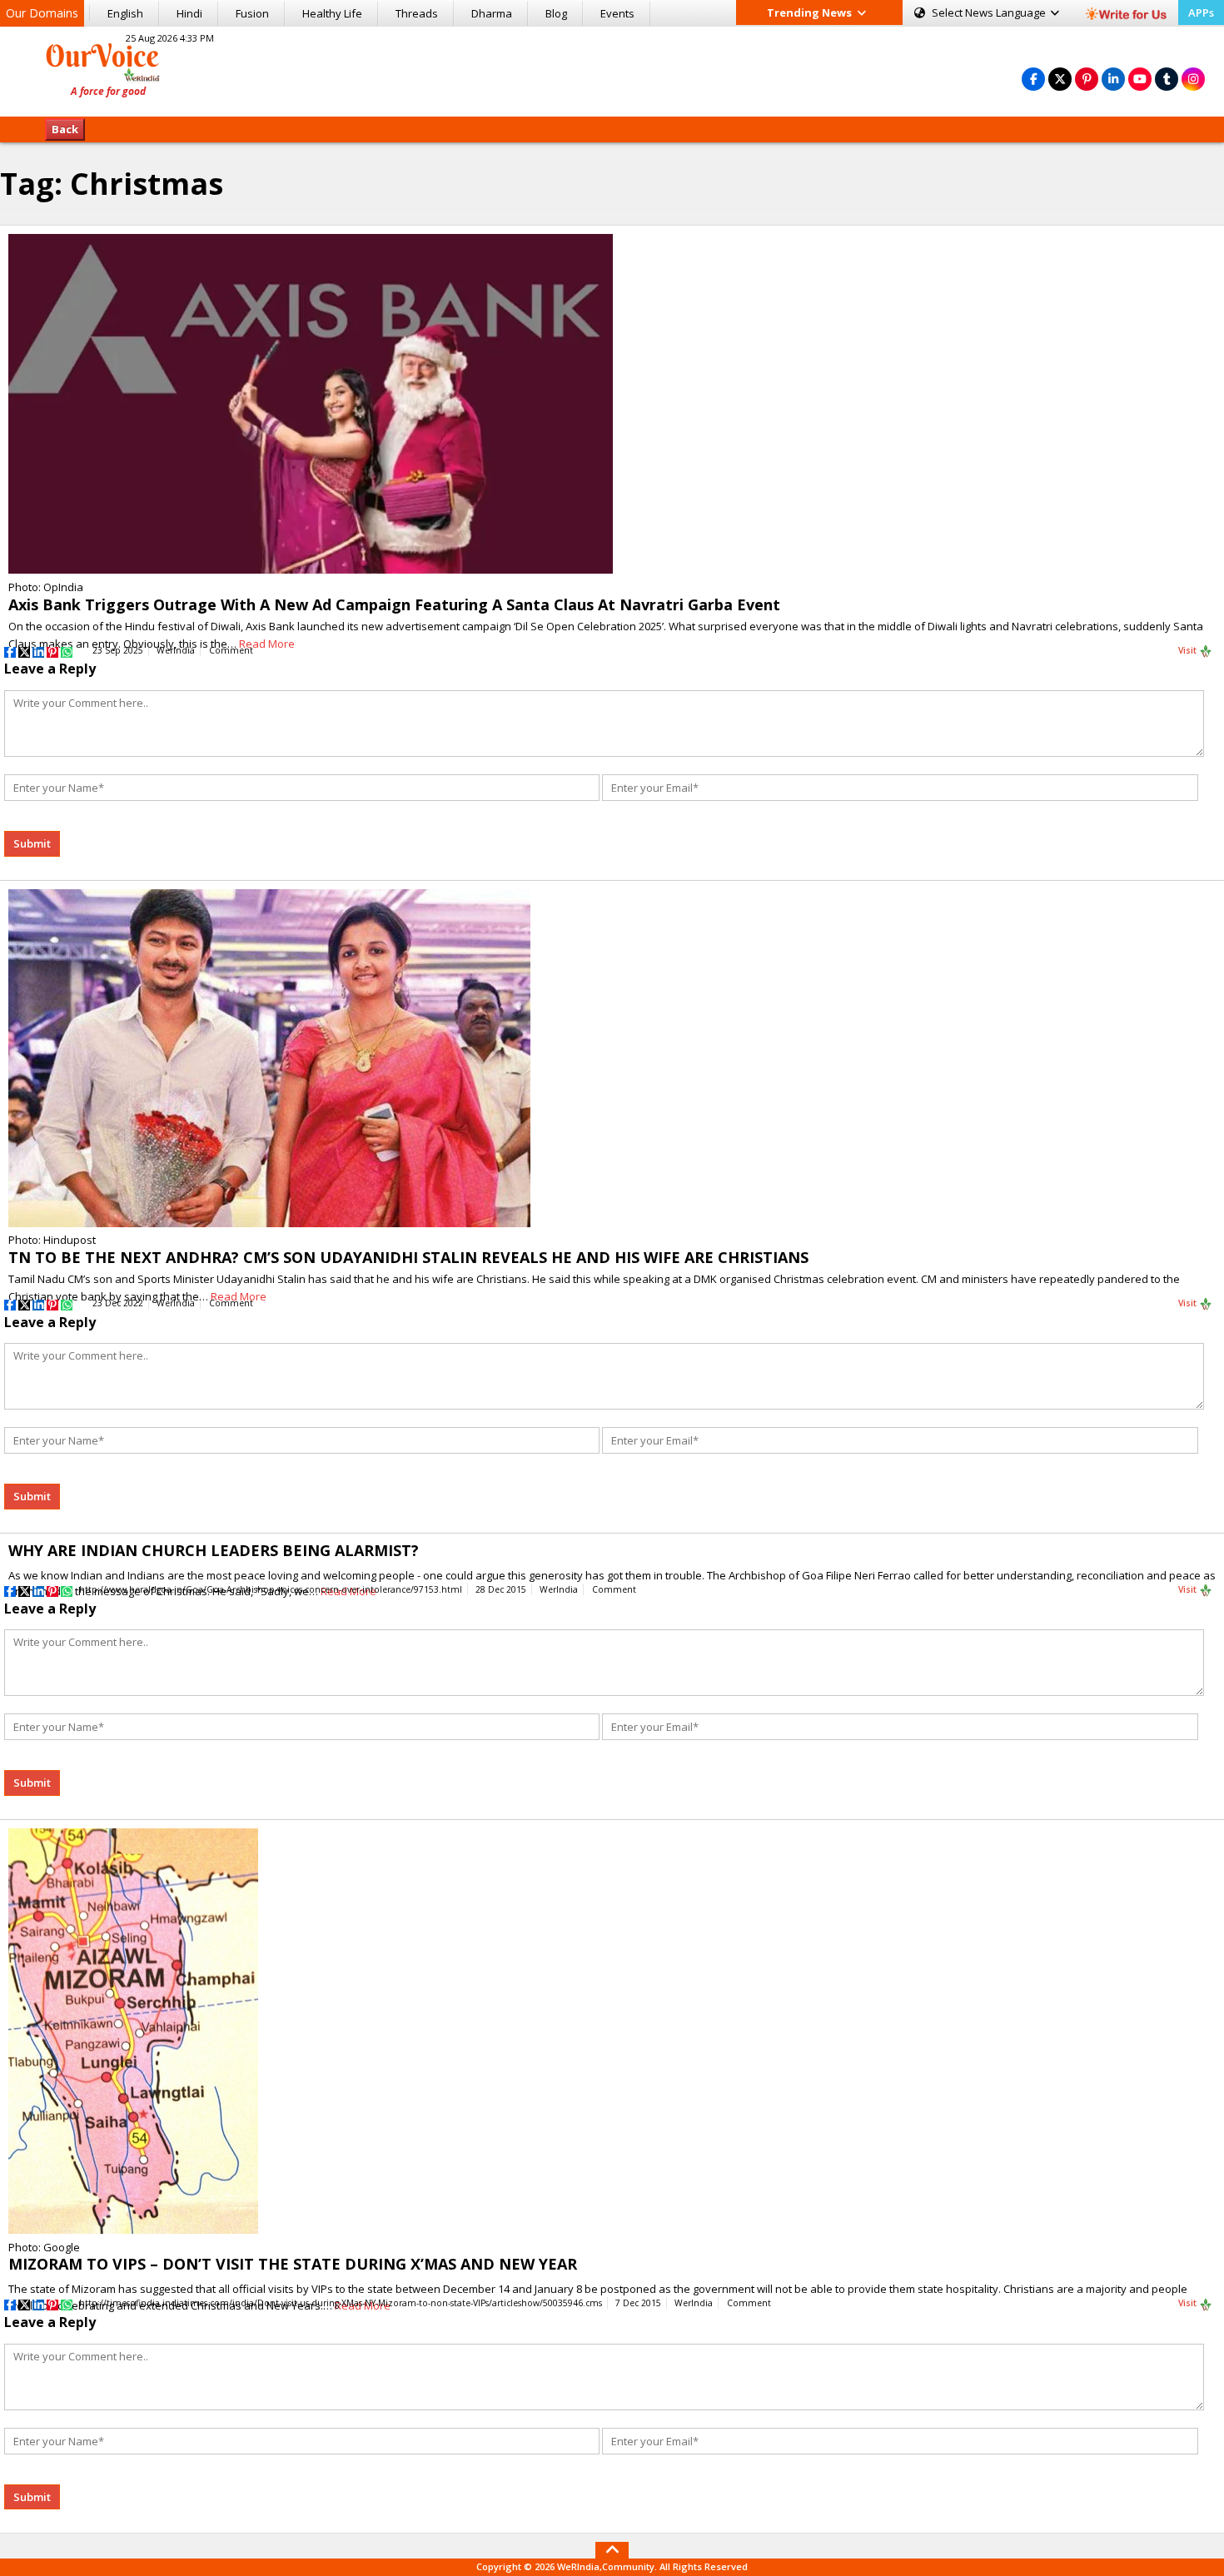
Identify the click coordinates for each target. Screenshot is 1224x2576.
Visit (1189, 650)
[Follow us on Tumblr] (1167, 79)
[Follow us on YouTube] (1140, 79)
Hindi (189, 13)
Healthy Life (332, 13)
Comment (231, 650)
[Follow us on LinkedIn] (1113, 79)
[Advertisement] (612, 69)
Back (65, 129)
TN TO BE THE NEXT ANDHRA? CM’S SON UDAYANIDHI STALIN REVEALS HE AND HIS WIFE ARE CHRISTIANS (408, 1257)
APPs (1201, 12)
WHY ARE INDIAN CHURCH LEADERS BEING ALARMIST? (214, 1550)
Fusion (252, 13)
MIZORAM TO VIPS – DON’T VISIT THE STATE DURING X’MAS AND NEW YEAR (293, 2264)
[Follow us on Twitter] (1060, 79)
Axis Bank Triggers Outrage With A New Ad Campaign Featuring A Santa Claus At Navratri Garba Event (394, 604)
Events (617, 13)
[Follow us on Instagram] (1193, 79)
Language (990, 12)
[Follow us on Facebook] (1033, 79)
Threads (417, 13)
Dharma (492, 13)
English (125, 13)
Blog (556, 13)
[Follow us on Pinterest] (1087, 79)
